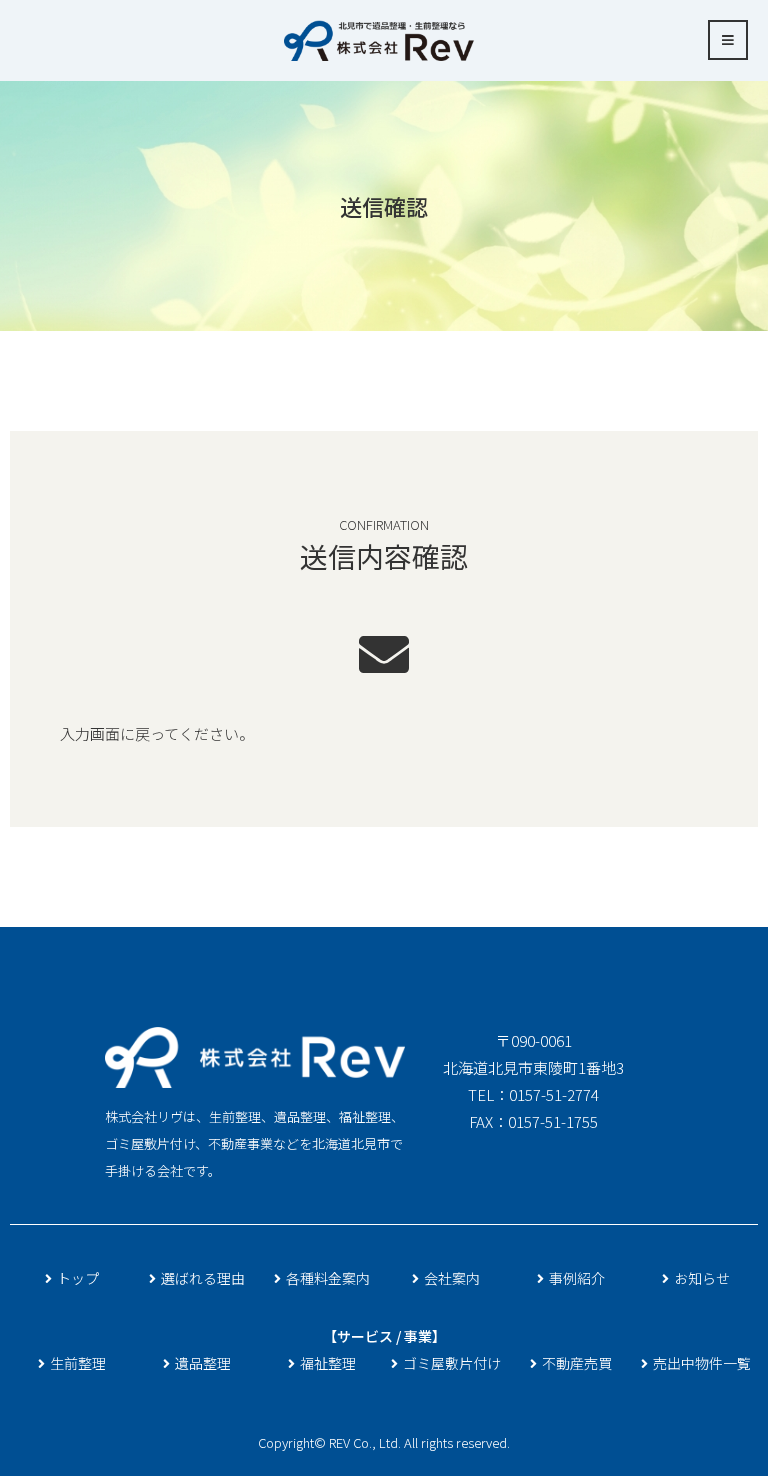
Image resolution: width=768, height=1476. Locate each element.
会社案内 (452, 1278)
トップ (78, 1278)
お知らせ (702, 1278)
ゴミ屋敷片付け (452, 1363)
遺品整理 (203, 1363)
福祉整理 (328, 1363)
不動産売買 (577, 1363)
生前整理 (78, 1363)
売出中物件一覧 (702, 1363)
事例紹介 (577, 1278)
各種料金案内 (328, 1278)
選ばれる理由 (203, 1278)
